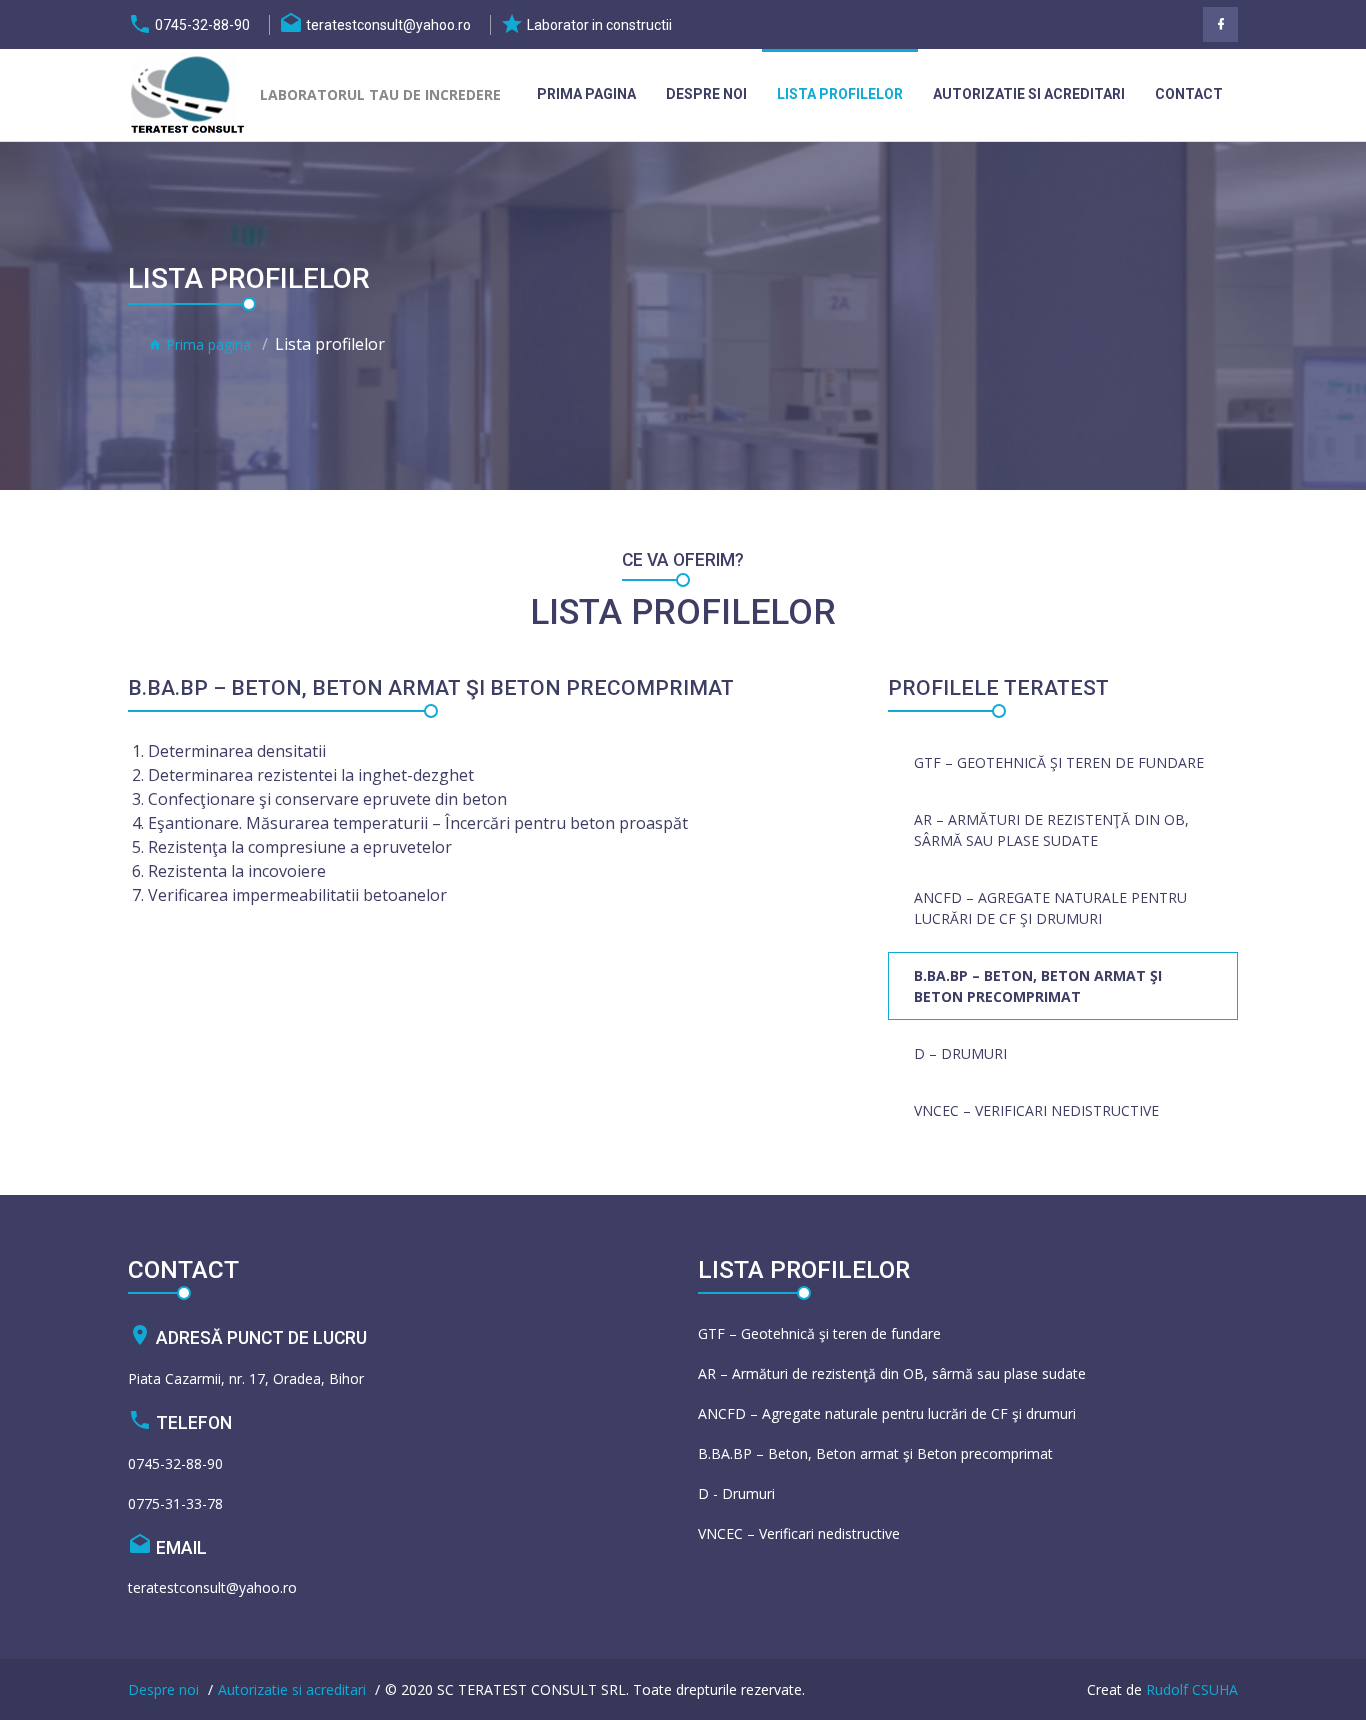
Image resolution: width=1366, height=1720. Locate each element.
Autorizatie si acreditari (1029, 94)
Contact (1189, 94)
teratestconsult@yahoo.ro (212, 1587)
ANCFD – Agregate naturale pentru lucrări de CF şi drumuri (1050, 908)
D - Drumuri (736, 1493)
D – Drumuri (960, 1053)
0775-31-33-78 (175, 1503)
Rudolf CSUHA (1192, 1689)
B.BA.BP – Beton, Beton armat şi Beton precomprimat (1038, 986)
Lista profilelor (840, 94)
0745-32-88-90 (175, 1463)
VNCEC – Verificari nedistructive (1036, 1110)
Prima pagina (586, 94)
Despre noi (706, 94)
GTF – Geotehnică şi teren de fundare (1059, 762)
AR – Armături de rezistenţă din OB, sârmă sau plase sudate (1051, 830)
